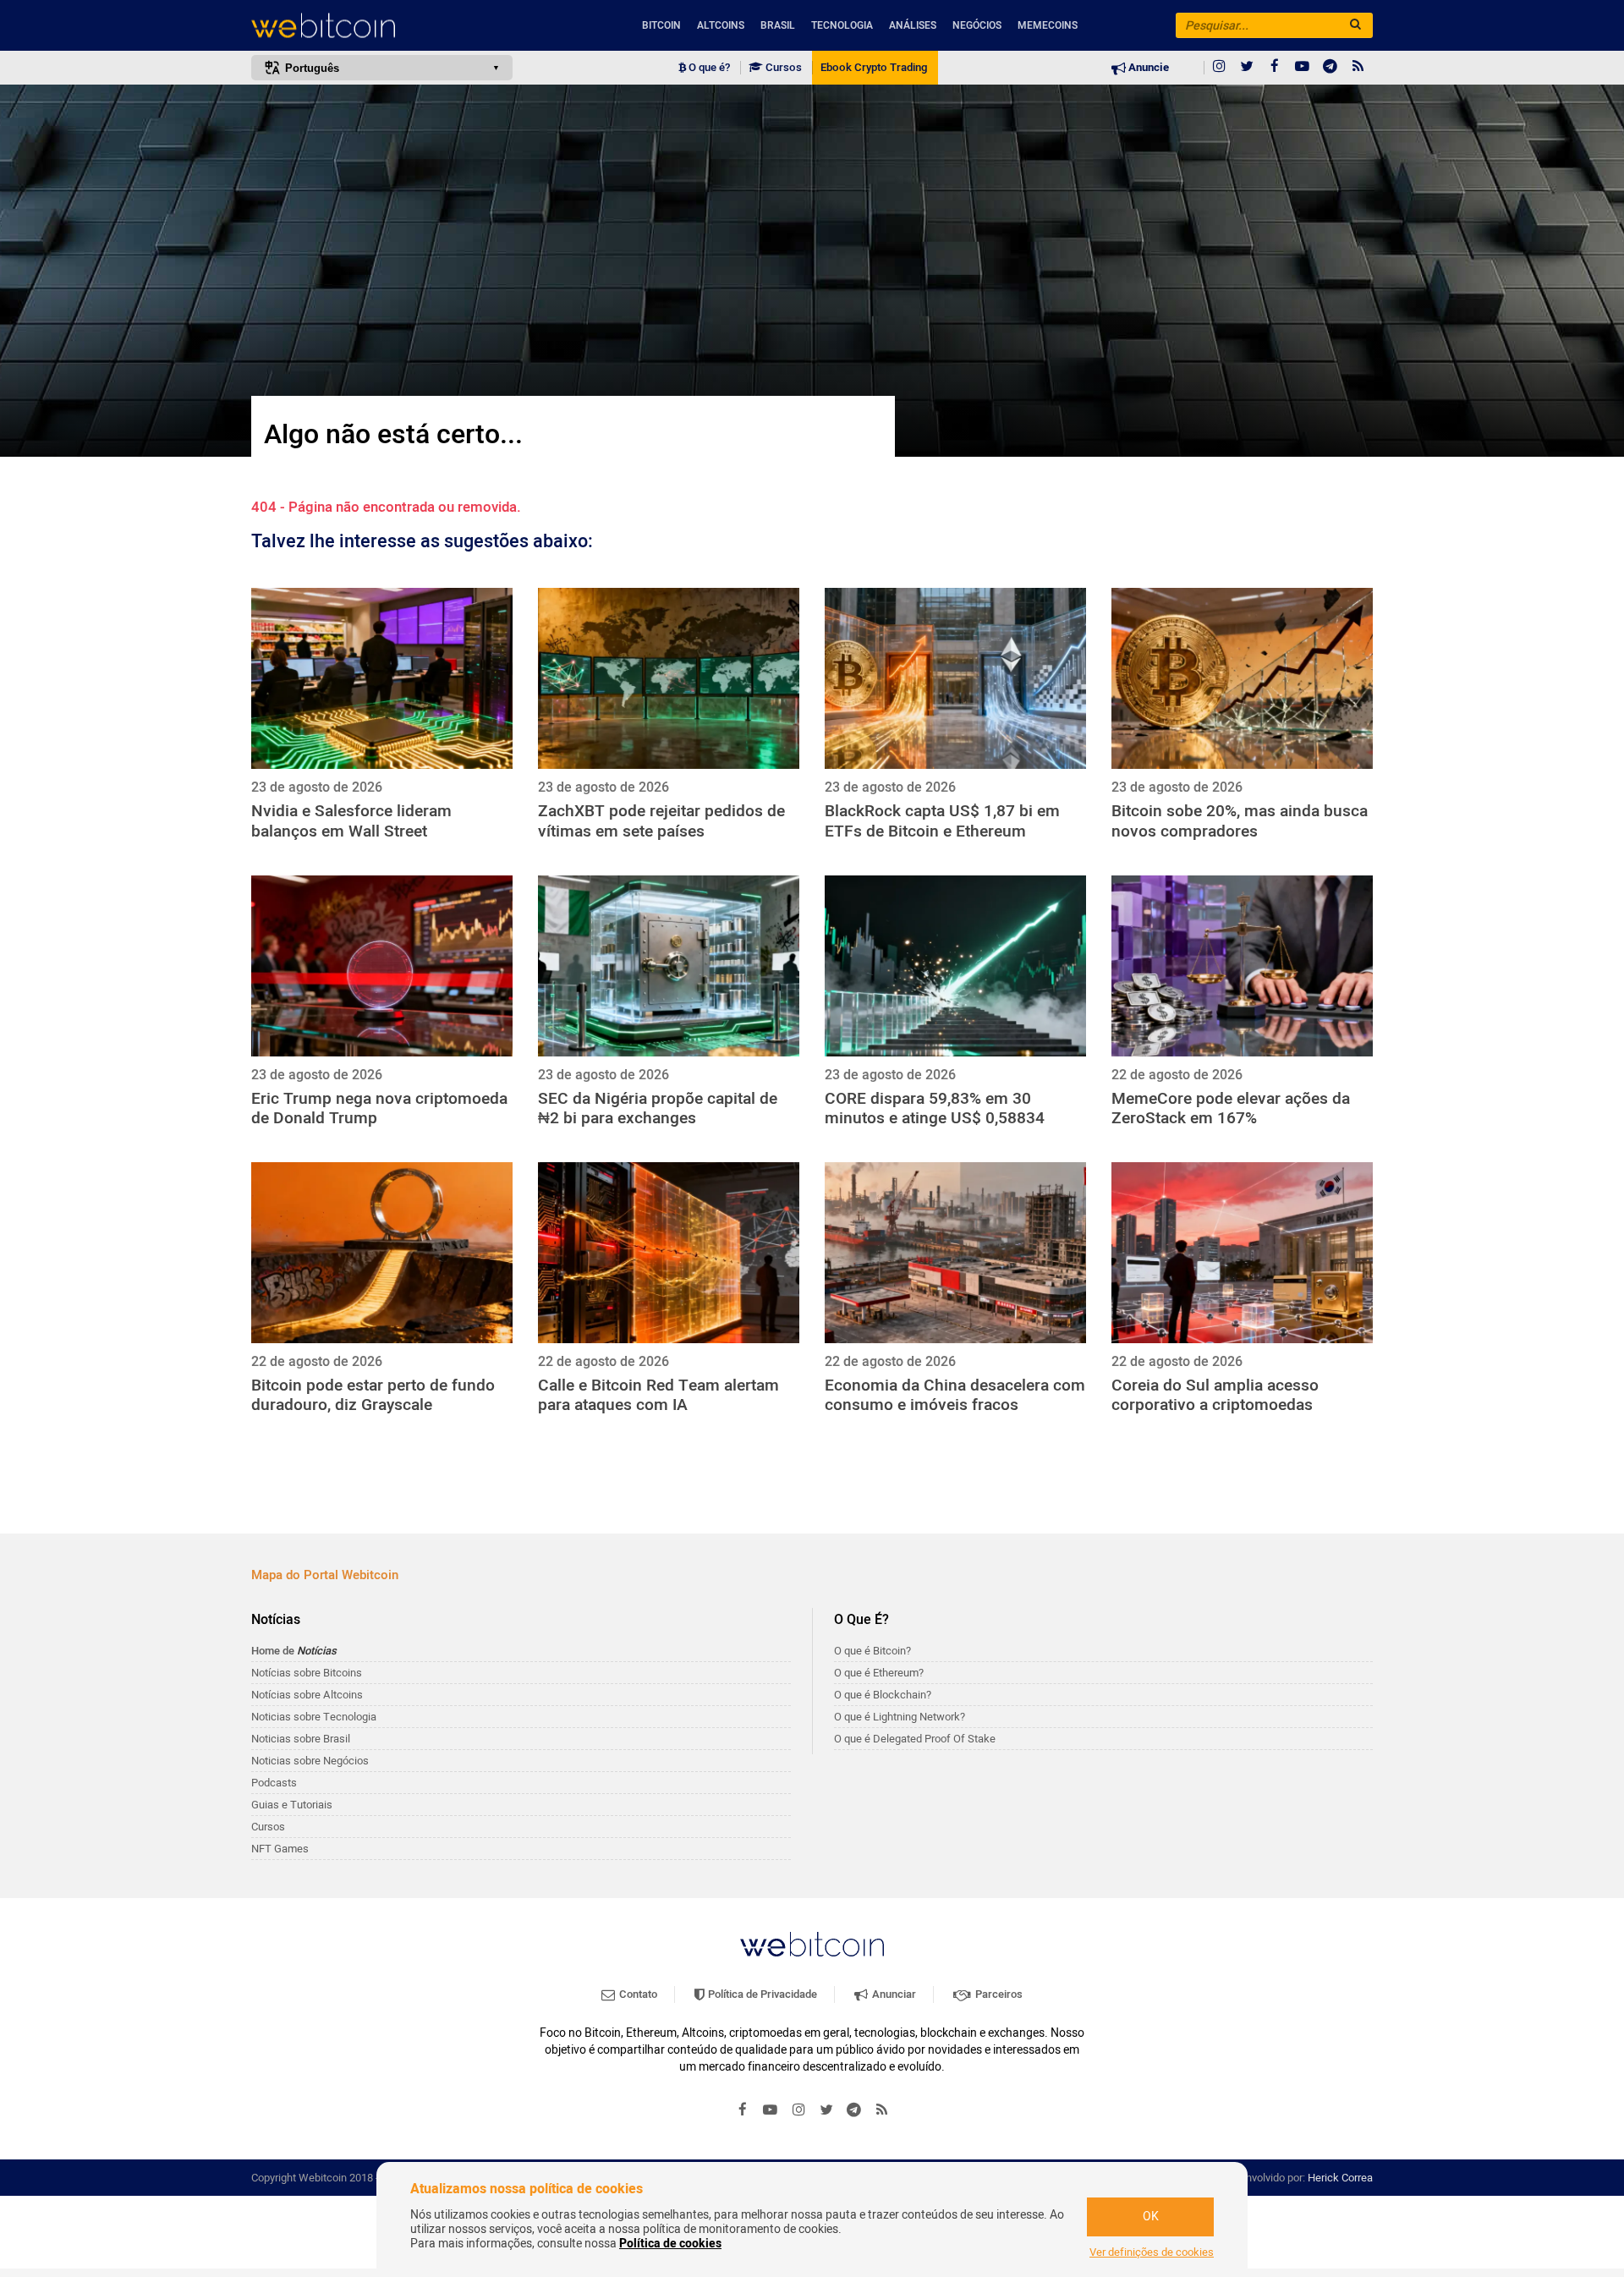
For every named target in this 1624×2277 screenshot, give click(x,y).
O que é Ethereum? (879, 1673)
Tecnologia (842, 25)
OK (1151, 2217)
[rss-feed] (1358, 68)
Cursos (782, 68)
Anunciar (893, 1994)
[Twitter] (1247, 68)
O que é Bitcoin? (872, 1651)
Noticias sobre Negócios (310, 1761)
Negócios (977, 25)
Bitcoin (661, 25)
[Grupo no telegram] (1330, 68)
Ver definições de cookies (1152, 2252)
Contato (637, 1994)
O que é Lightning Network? (900, 1717)
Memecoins (1048, 25)
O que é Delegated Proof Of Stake (915, 1739)
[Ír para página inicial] (382, 26)
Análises (913, 25)
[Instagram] (1219, 68)
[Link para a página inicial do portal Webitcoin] (812, 1944)
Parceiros (998, 1994)
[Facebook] (1275, 68)
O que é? (708, 68)
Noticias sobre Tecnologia (314, 1717)
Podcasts (274, 1783)
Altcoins (721, 25)
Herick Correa (1340, 2178)
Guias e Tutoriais (292, 1805)
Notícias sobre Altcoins (307, 1695)
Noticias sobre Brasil (301, 1739)
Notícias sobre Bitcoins (307, 1673)
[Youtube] (1303, 68)
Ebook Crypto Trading (874, 68)
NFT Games (280, 1849)
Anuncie (1147, 68)
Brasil (778, 25)
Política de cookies (670, 2244)
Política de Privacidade (761, 1994)
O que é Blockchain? (883, 1695)
